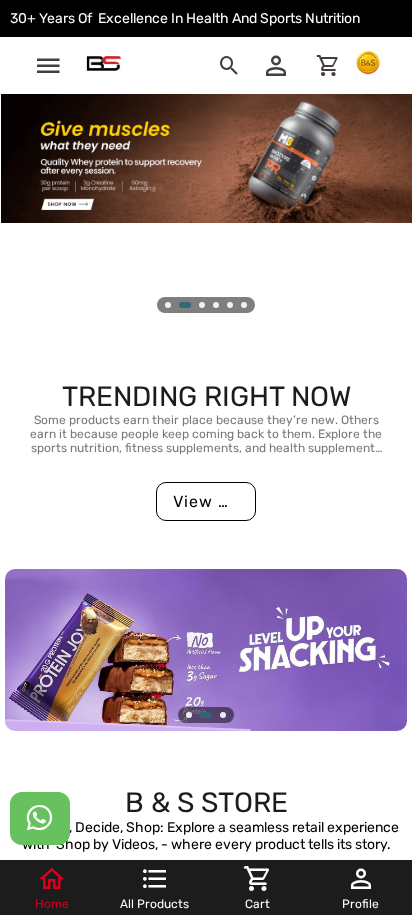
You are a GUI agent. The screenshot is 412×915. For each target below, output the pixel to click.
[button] (47, 65)
